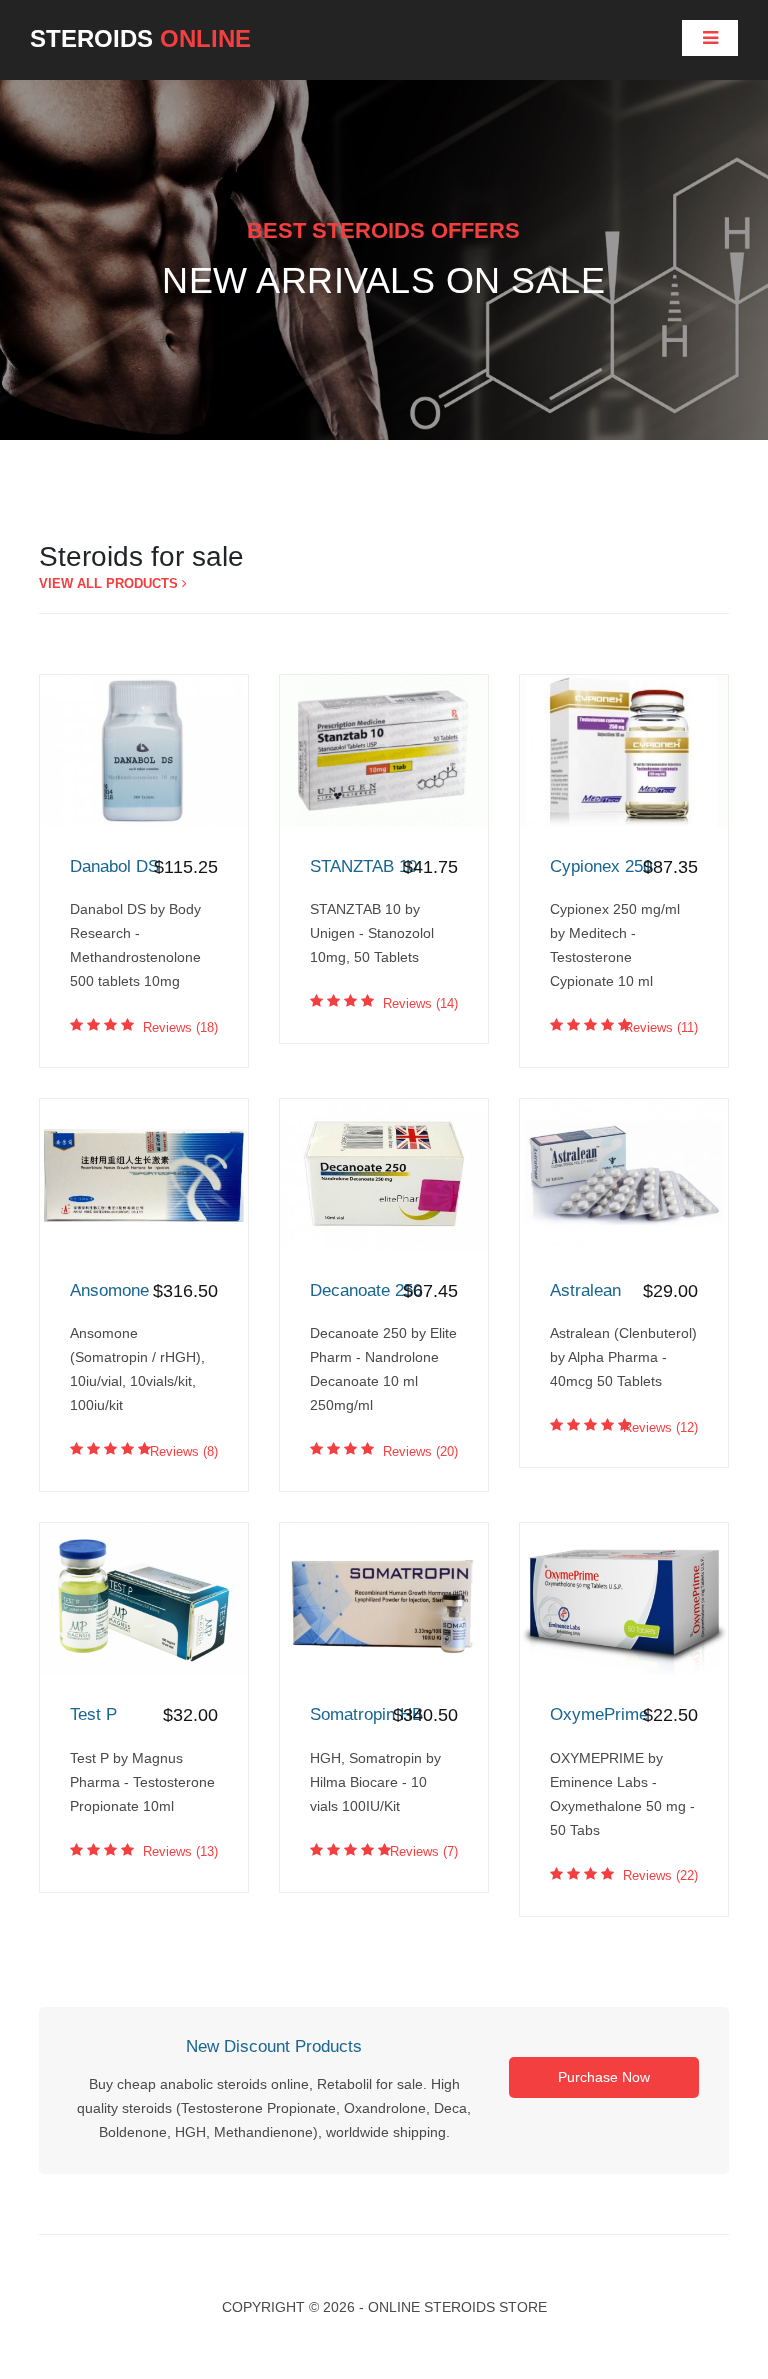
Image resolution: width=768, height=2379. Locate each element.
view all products (110, 583)
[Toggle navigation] (710, 38)
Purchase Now (604, 2077)
